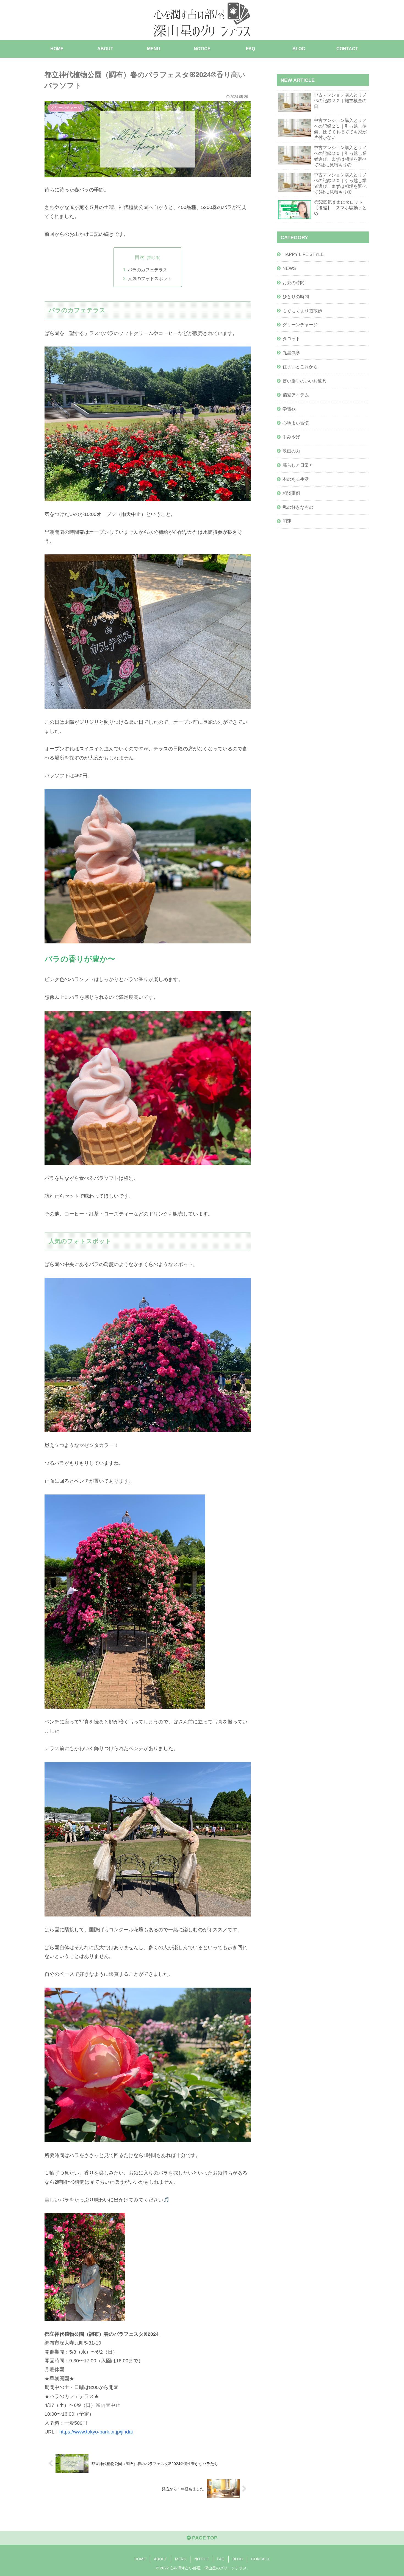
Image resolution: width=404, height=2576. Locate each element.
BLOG (238, 2559)
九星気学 (291, 352)
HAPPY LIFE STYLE (303, 254)
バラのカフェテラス (148, 270)
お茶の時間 (294, 282)
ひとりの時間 (296, 296)
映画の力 (291, 451)
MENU (181, 2559)
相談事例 (291, 493)
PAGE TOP (204, 2538)
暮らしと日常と (298, 465)
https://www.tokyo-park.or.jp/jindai (96, 2432)
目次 (140, 257)
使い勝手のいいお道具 (305, 381)
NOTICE (202, 2559)
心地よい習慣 (296, 423)
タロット (291, 338)
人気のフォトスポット (150, 278)
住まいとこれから (300, 367)
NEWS (289, 268)
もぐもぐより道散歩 (302, 310)
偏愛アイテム (296, 395)
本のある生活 (296, 479)
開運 (287, 521)
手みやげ (291, 437)
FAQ (221, 2559)
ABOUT (161, 2559)
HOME (140, 2559)
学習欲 (289, 409)
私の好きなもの (298, 507)
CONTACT (260, 2559)
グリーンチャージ (300, 324)
